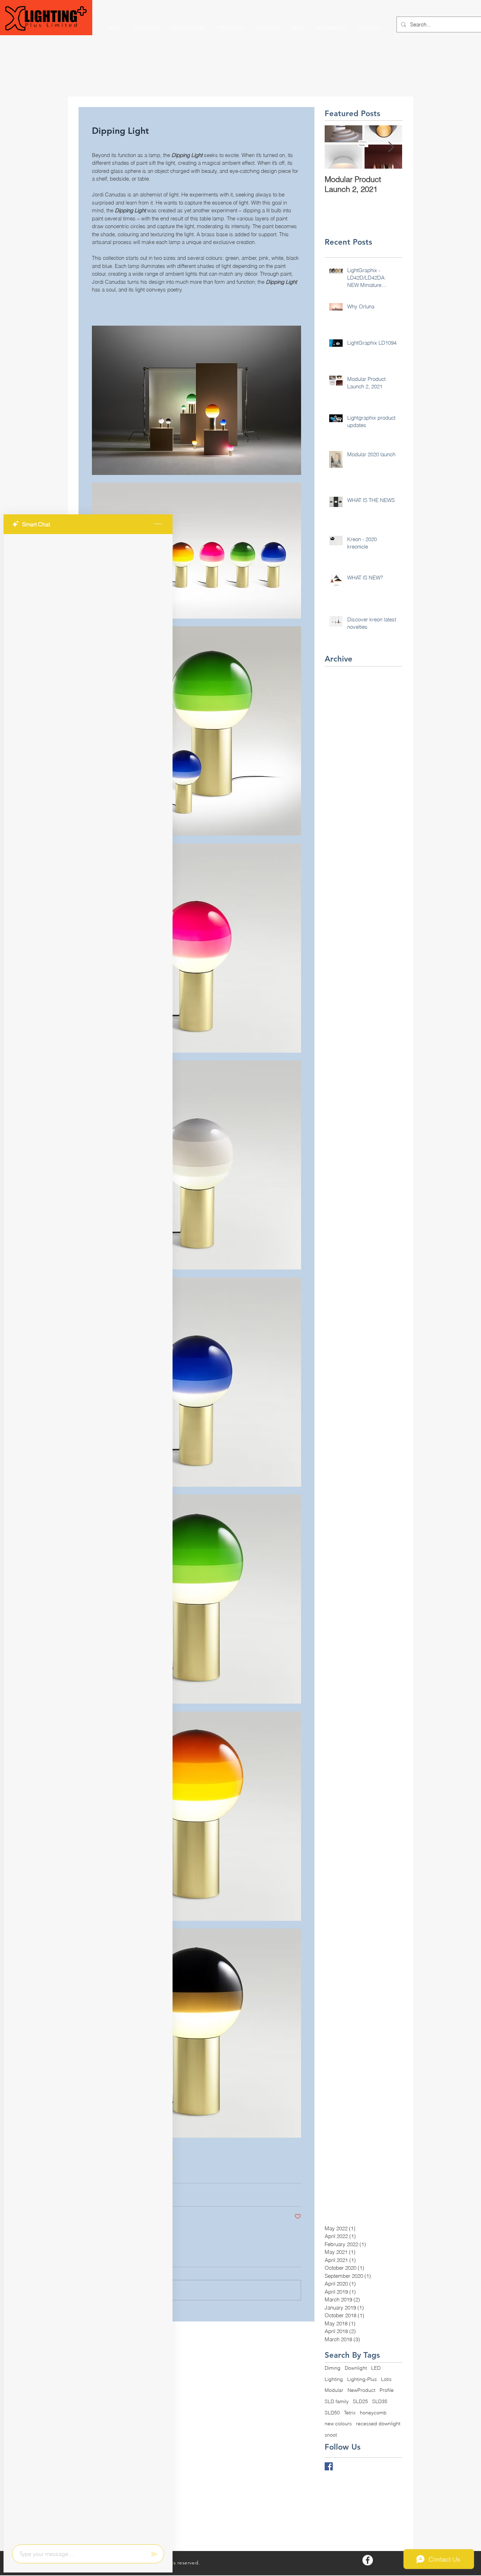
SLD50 (332, 2413)
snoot (331, 2435)
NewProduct (361, 2390)
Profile (387, 2390)
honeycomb (373, 2413)
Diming (333, 2368)
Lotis (386, 2379)
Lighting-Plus (362, 2379)
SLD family (337, 2401)
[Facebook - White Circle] (368, 2560)
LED (376, 2368)
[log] (88, 1537)
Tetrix (350, 2413)
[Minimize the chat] (158, 524)
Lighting (334, 2379)
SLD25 (360, 2401)
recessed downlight (378, 2424)
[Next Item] (391, 147)
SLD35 (380, 2401)
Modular (334, 2390)
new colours (338, 2424)
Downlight (356, 2368)
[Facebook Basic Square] (329, 2466)
